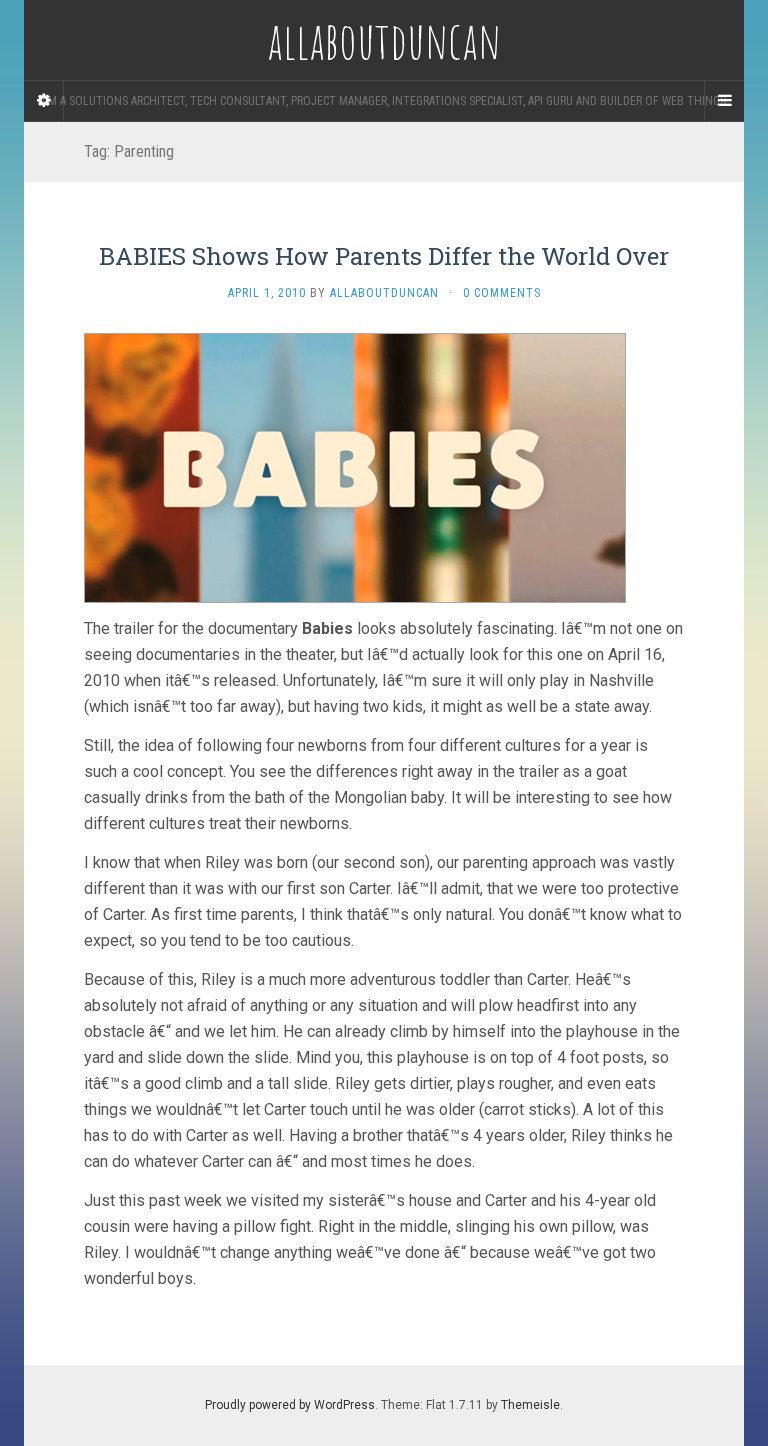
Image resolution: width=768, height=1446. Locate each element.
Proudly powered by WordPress (290, 1405)
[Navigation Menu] (724, 101)
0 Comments (502, 293)
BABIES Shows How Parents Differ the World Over (384, 256)
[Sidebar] (44, 101)
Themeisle (530, 1405)
